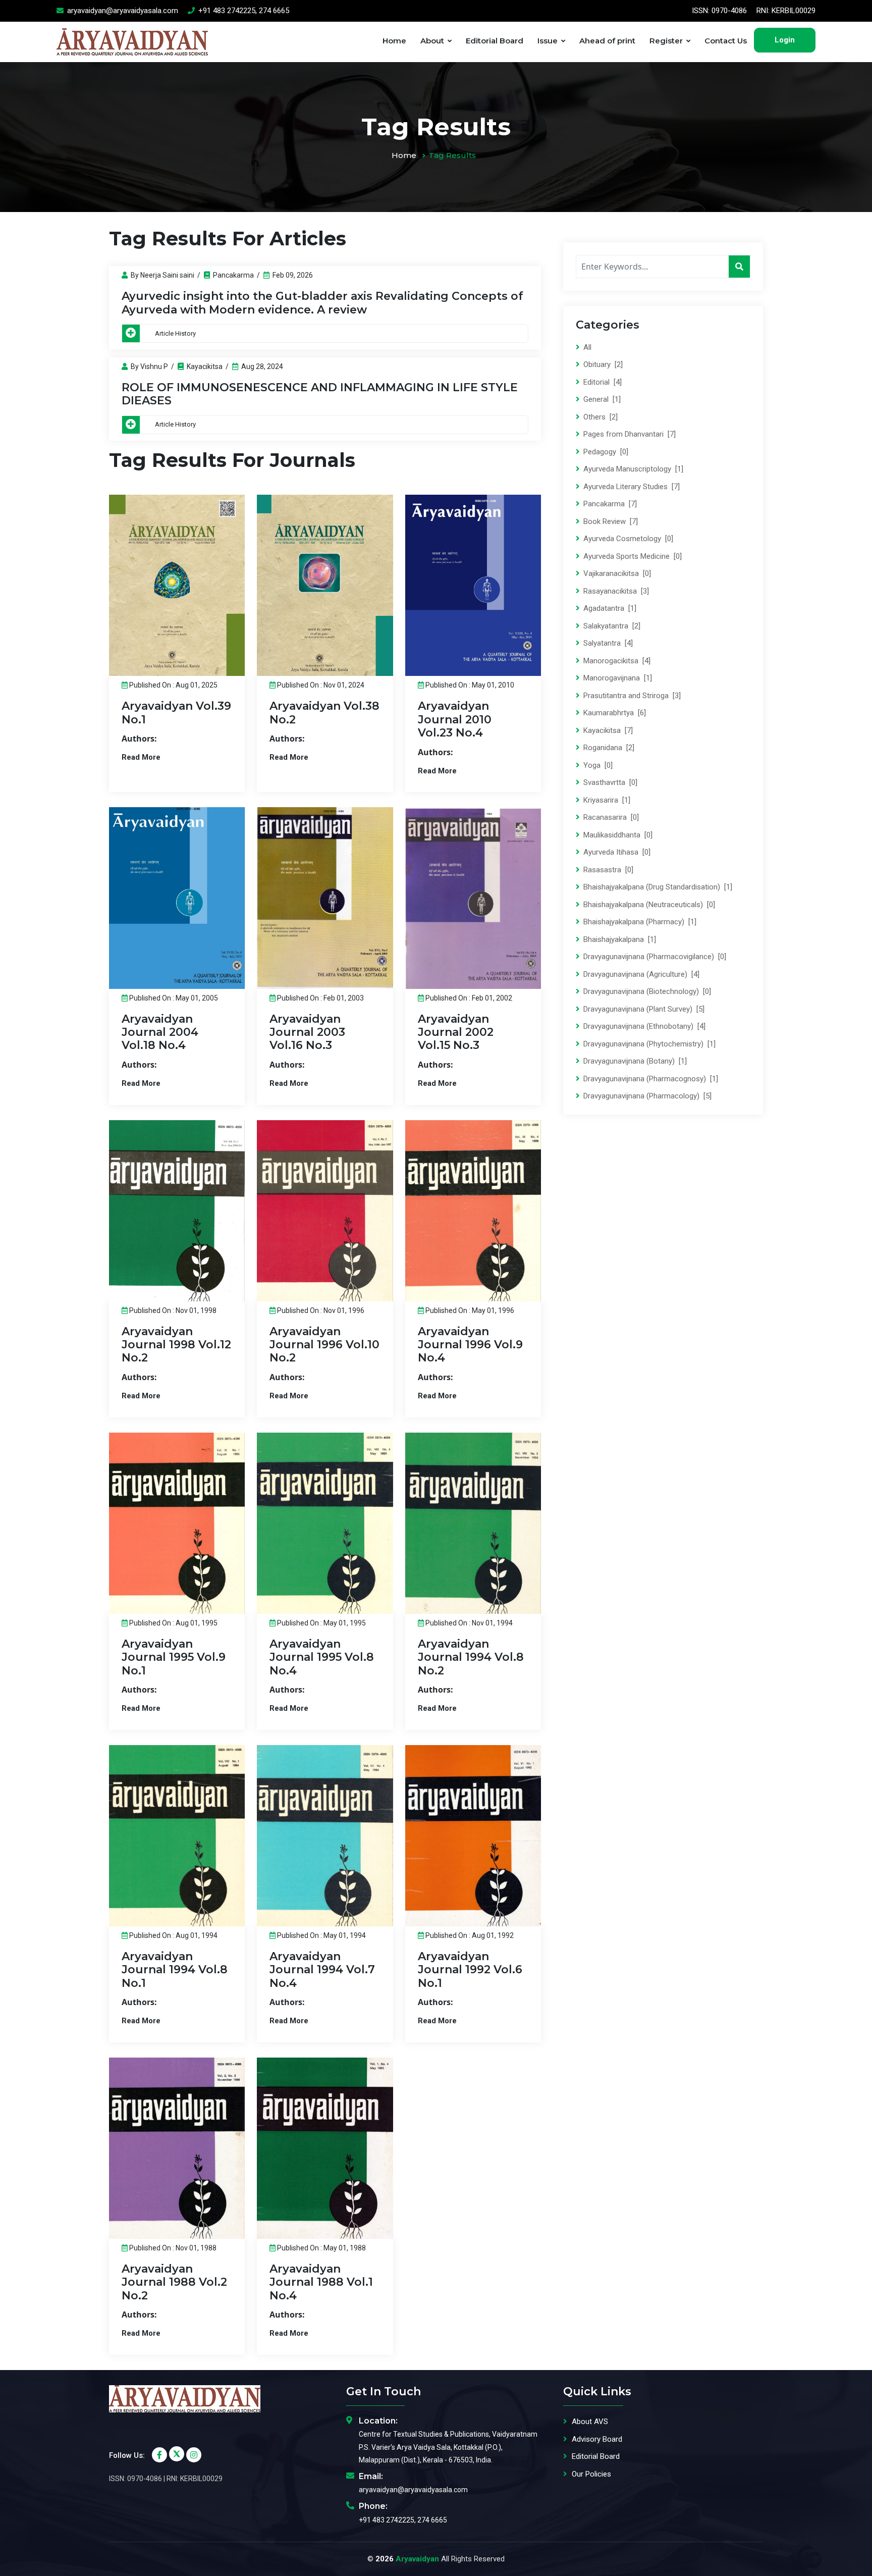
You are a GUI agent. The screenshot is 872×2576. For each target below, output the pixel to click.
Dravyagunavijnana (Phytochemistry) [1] (648, 1044)
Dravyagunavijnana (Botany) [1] (634, 1061)
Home (394, 41)
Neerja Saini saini (167, 275)
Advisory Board (597, 2439)
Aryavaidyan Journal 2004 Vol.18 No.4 (160, 1032)
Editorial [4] (602, 382)
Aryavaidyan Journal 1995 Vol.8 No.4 (322, 1657)
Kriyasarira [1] (606, 800)
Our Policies (591, 2474)
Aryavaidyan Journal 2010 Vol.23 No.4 (455, 719)
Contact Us (726, 41)
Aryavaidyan (417, 2559)
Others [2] (599, 417)
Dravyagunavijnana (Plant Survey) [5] (643, 1009)
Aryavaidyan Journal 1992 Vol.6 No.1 (470, 1970)
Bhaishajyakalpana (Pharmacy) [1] (639, 922)
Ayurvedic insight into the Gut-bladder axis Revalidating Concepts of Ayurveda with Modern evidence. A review (322, 303)
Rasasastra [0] (607, 870)
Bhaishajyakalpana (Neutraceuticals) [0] (648, 905)
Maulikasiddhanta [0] (617, 835)
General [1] (601, 399)
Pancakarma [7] (609, 504)
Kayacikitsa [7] (607, 730)
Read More (141, 757)
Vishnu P (154, 366)
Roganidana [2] (608, 748)
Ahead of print (607, 41)
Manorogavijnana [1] (617, 678)
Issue (548, 41)
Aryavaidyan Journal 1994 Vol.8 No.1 (175, 1970)
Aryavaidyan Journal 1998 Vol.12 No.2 (176, 1345)
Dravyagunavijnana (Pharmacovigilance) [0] (654, 957)
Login (785, 40)
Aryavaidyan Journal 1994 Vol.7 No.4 (322, 1970)
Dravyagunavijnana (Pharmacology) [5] (646, 1096)
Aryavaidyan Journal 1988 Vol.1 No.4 (321, 2282)
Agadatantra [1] (609, 608)
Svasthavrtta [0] (609, 782)
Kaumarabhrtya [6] (614, 713)
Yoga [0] (597, 765)
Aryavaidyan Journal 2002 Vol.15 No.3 (456, 1032)
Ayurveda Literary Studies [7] (631, 487)
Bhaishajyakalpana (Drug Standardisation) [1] (657, 887)
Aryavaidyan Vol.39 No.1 (176, 713)
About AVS (590, 2422)
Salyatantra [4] (607, 643)
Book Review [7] (610, 521)
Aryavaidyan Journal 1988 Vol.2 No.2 (174, 2282)
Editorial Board (495, 41)
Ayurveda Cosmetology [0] (627, 539)
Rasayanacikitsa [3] (615, 591)
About (432, 41)
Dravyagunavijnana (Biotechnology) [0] (646, 991)
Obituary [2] (602, 364)
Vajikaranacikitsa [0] (616, 573)
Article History (175, 333)
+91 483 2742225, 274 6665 (243, 11)
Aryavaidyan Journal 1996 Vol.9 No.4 (470, 1345)
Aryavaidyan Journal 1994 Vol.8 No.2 (471, 1657)
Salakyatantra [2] (611, 626)
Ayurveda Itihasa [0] (616, 852)
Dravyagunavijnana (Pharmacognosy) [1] (650, 1079)
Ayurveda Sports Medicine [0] (632, 556)
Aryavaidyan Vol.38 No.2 (324, 713)
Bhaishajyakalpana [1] (619, 939)
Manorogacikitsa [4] (616, 661)
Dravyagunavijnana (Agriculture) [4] (640, 974)
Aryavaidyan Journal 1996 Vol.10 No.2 (324, 1345)
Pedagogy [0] (605, 452)
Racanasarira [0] (610, 817)
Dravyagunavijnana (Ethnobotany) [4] (643, 1026)
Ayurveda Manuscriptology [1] (632, 469)
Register (666, 41)
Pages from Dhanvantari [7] (629, 434)
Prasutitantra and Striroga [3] (631, 696)
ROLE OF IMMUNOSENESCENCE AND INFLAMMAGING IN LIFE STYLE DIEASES (320, 394)
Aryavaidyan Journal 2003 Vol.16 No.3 (307, 1032)
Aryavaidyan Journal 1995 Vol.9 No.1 (174, 1657)
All (586, 347)
